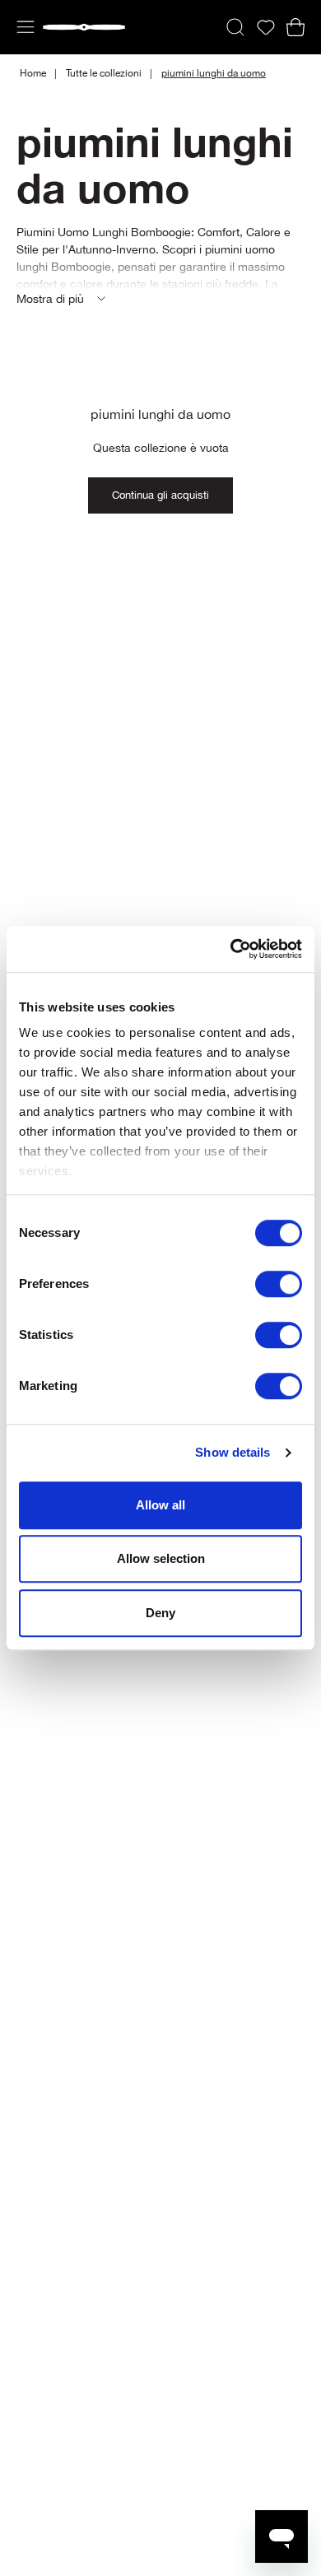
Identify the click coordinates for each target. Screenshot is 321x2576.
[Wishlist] (266, 28)
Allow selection (161, 1558)
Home (33, 73)
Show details (233, 1452)
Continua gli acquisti (160, 495)
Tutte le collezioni (104, 73)
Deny (160, 1613)
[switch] (279, 1284)
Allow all (160, 1505)
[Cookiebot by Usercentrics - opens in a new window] (231, 949)
